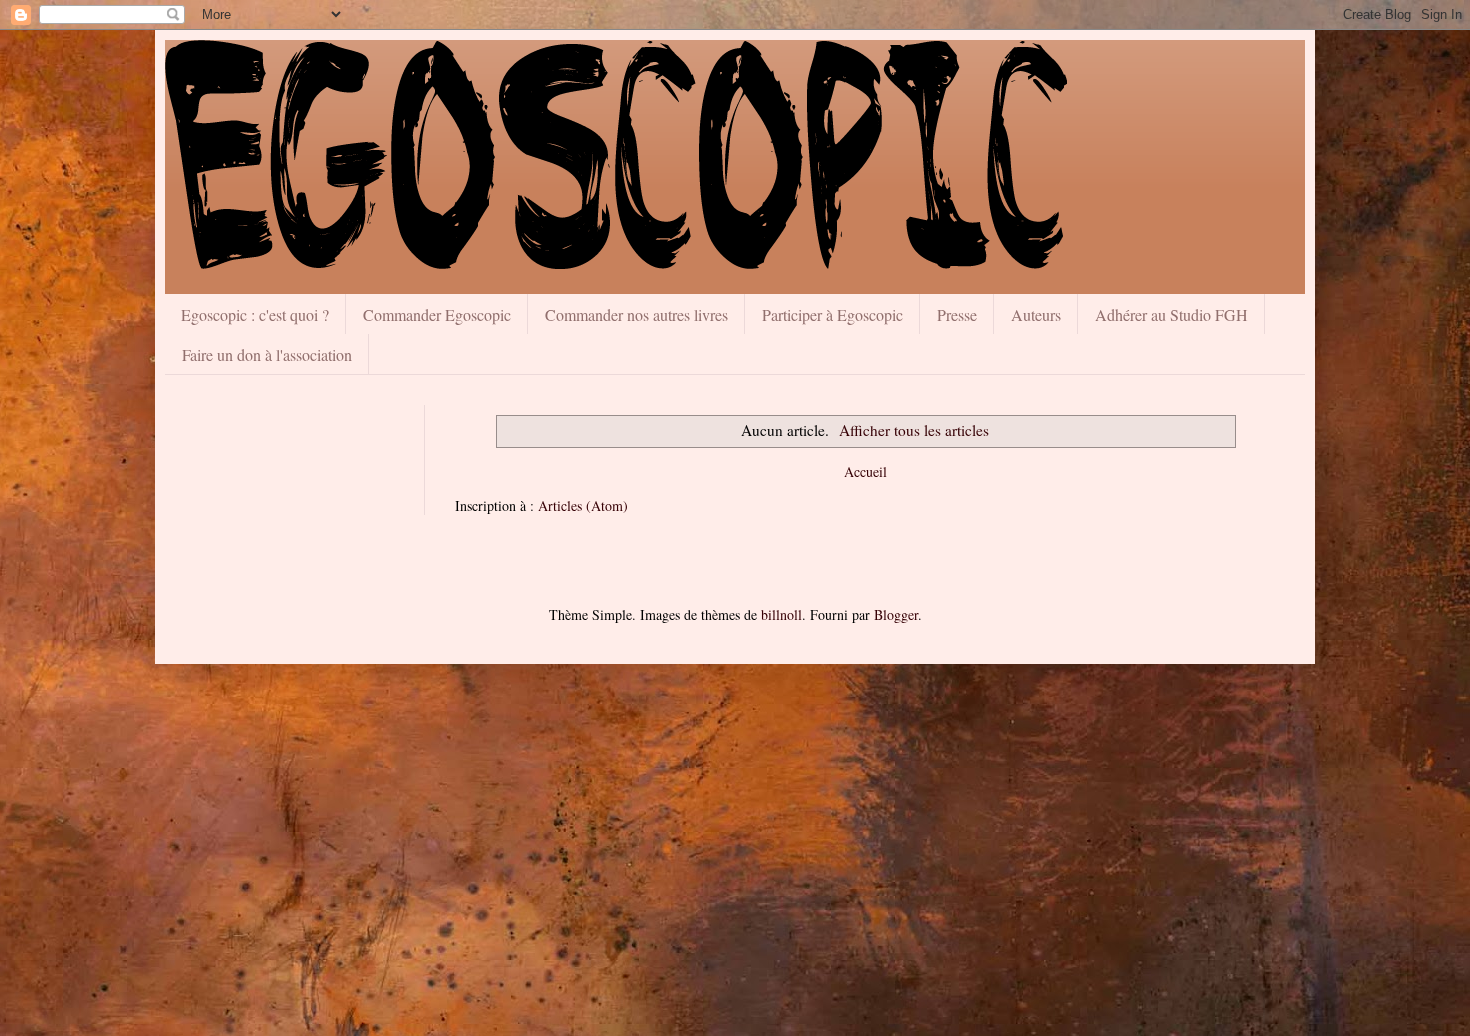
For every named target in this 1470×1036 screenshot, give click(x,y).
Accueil (865, 471)
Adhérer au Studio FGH (1171, 314)
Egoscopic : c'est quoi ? (255, 314)
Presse (957, 314)
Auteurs (1036, 314)
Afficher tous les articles (914, 430)
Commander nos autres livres (636, 314)
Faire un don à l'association (267, 354)
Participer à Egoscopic (832, 314)
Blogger (896, 614)
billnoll (781, 614)
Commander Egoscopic (437, 314)
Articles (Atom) (583, 505)
